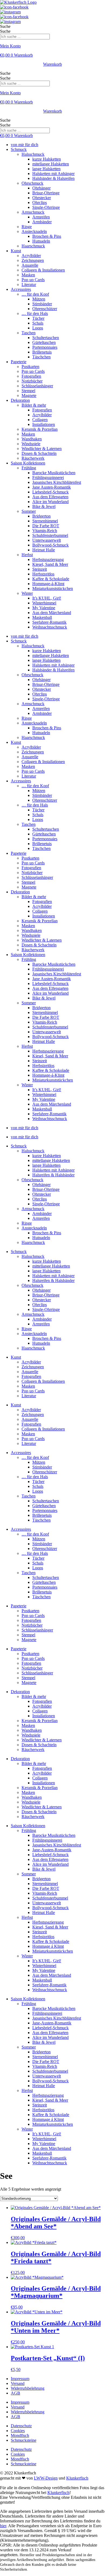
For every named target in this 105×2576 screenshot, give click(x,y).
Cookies (18, 2431)
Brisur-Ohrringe (46, 193)
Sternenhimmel (45, 521)
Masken (28, 275)
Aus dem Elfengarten (50, 497)
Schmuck (19, 149)
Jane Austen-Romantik (52, 487)
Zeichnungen (33, 260)
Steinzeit (40, 569)
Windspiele (31, 444)
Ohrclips (40, 202)
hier (3, 2526)
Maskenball (42, 617)
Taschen (29, 333)
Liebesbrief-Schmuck (50, 492)
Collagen (40, 420)
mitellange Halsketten (51, 164)
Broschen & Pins (47, 236)
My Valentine (44, 608)
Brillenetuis (42, 352)
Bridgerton (41, 516)
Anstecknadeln (34, 231)
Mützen (39, 299)
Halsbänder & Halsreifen (53, 178)
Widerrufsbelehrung (28, 2388)
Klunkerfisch (77, 2478)
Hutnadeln (41, 241)
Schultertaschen (46, 338)
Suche (5, 26)
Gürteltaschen (44, 342)
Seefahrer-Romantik (49, 622)
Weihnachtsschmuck (50, 627)
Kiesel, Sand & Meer (50, 564)
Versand (18, 2383)
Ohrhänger (41, 188)
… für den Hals (35, 313)
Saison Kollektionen (28, 463)
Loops (38, 328)
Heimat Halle (44, 550)
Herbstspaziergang (48, 560)
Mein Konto (10, 46)
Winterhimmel (44, 603)
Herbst (27, 555)
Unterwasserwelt (47, 540)
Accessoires (21, 289)
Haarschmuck (33, 246)
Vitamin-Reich (45, 531)
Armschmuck (33, 212)
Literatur (29, 285)
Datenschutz (21, 2426)
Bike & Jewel (44, 506)
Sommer (29, 511)
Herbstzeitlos (43, 574)
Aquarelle (30, 265)
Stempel (28, 391)
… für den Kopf (35, 294)
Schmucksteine (24, 2440)
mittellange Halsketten (51, 1160)
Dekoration (20, 400)
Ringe (27, 227)
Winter (27, 593)
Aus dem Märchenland (52, 613)
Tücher (38, 318)
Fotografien (31, 376)
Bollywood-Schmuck (50, 545)
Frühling (29, 468)
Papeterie (19, 362)
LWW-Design (46, 2478)
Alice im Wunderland (50, 502)
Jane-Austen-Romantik (52, 1850)
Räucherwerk (33, 458)
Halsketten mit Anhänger (53, 174)
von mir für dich (24, 145)
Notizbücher (32, 381)
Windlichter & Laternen (42, 449)
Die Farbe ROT (46, 526)
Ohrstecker (42, 198)
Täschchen (41, 357)
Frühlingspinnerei (47, 1840)
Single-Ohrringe (46, 207)
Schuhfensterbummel (50, 535)
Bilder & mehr (34, 405)
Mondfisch (20, 2435)
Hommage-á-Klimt (48, 584)
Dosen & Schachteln (39, 453)
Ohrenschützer (45, 309)
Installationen (44, 424)
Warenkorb (52, 64)
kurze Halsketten (47, 159)
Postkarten (30, 367)
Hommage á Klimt (48, 1946)
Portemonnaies (45, 347)
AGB (15, 2393)
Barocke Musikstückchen (54, 473)
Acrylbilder (31, 256)
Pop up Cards (33, 280)
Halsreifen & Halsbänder (53, 1175)
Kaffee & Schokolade (51, 579)
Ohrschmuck (32, 183)
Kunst (16, 251)
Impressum (20, 2379)
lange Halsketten (46, 169)
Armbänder (42, 222)
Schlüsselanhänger (37, 386)
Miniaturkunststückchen (53, 588)
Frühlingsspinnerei (48, 477)
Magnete (29, 395)
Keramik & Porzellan (40, 429)
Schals (38, 323)
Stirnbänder (42, 304)
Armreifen (41, 217)
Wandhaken (32, 439)
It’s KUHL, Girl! (47, 598)
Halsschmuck (33, 154)
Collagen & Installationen (43, 270)
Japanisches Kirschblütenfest (57, 482)
